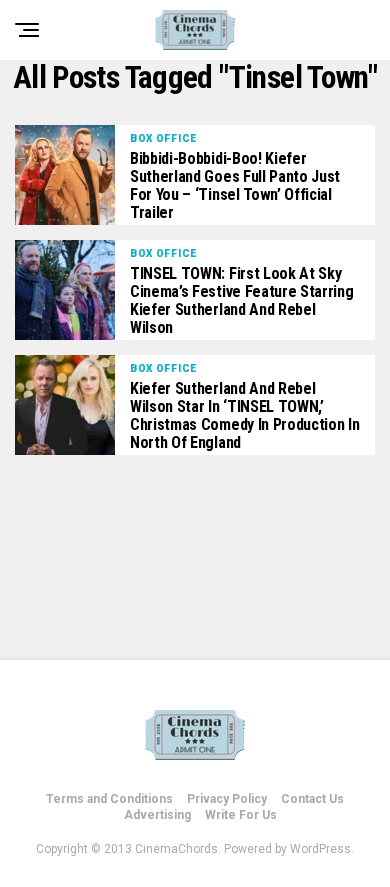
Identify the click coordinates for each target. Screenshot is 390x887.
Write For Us (241, 815)
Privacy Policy (227, 799)
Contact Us (312, 799)
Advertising (157, 815)
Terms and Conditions (109, 799)
